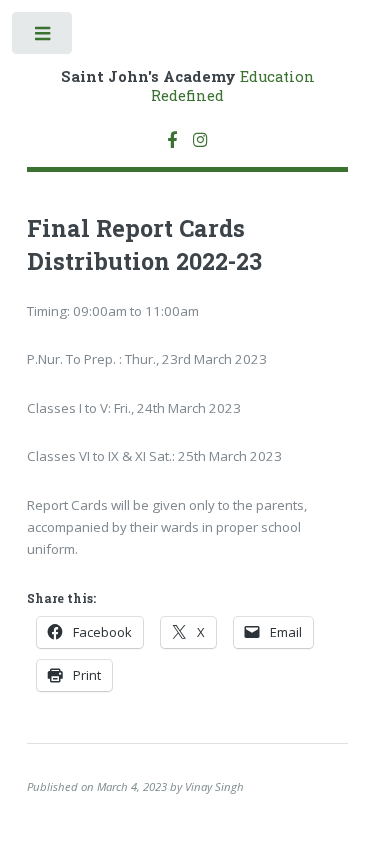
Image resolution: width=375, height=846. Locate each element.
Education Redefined (188, 86)
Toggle (43, 37)
